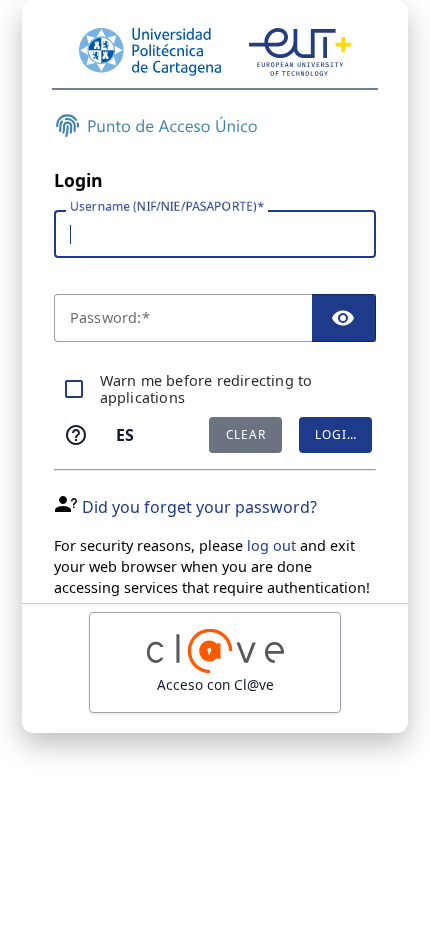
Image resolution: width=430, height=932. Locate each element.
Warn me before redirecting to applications (206, 389)
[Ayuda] (76, 435)
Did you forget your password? (199, 507)
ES (125, 435)
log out (271, 545)
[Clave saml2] (215, 662)
